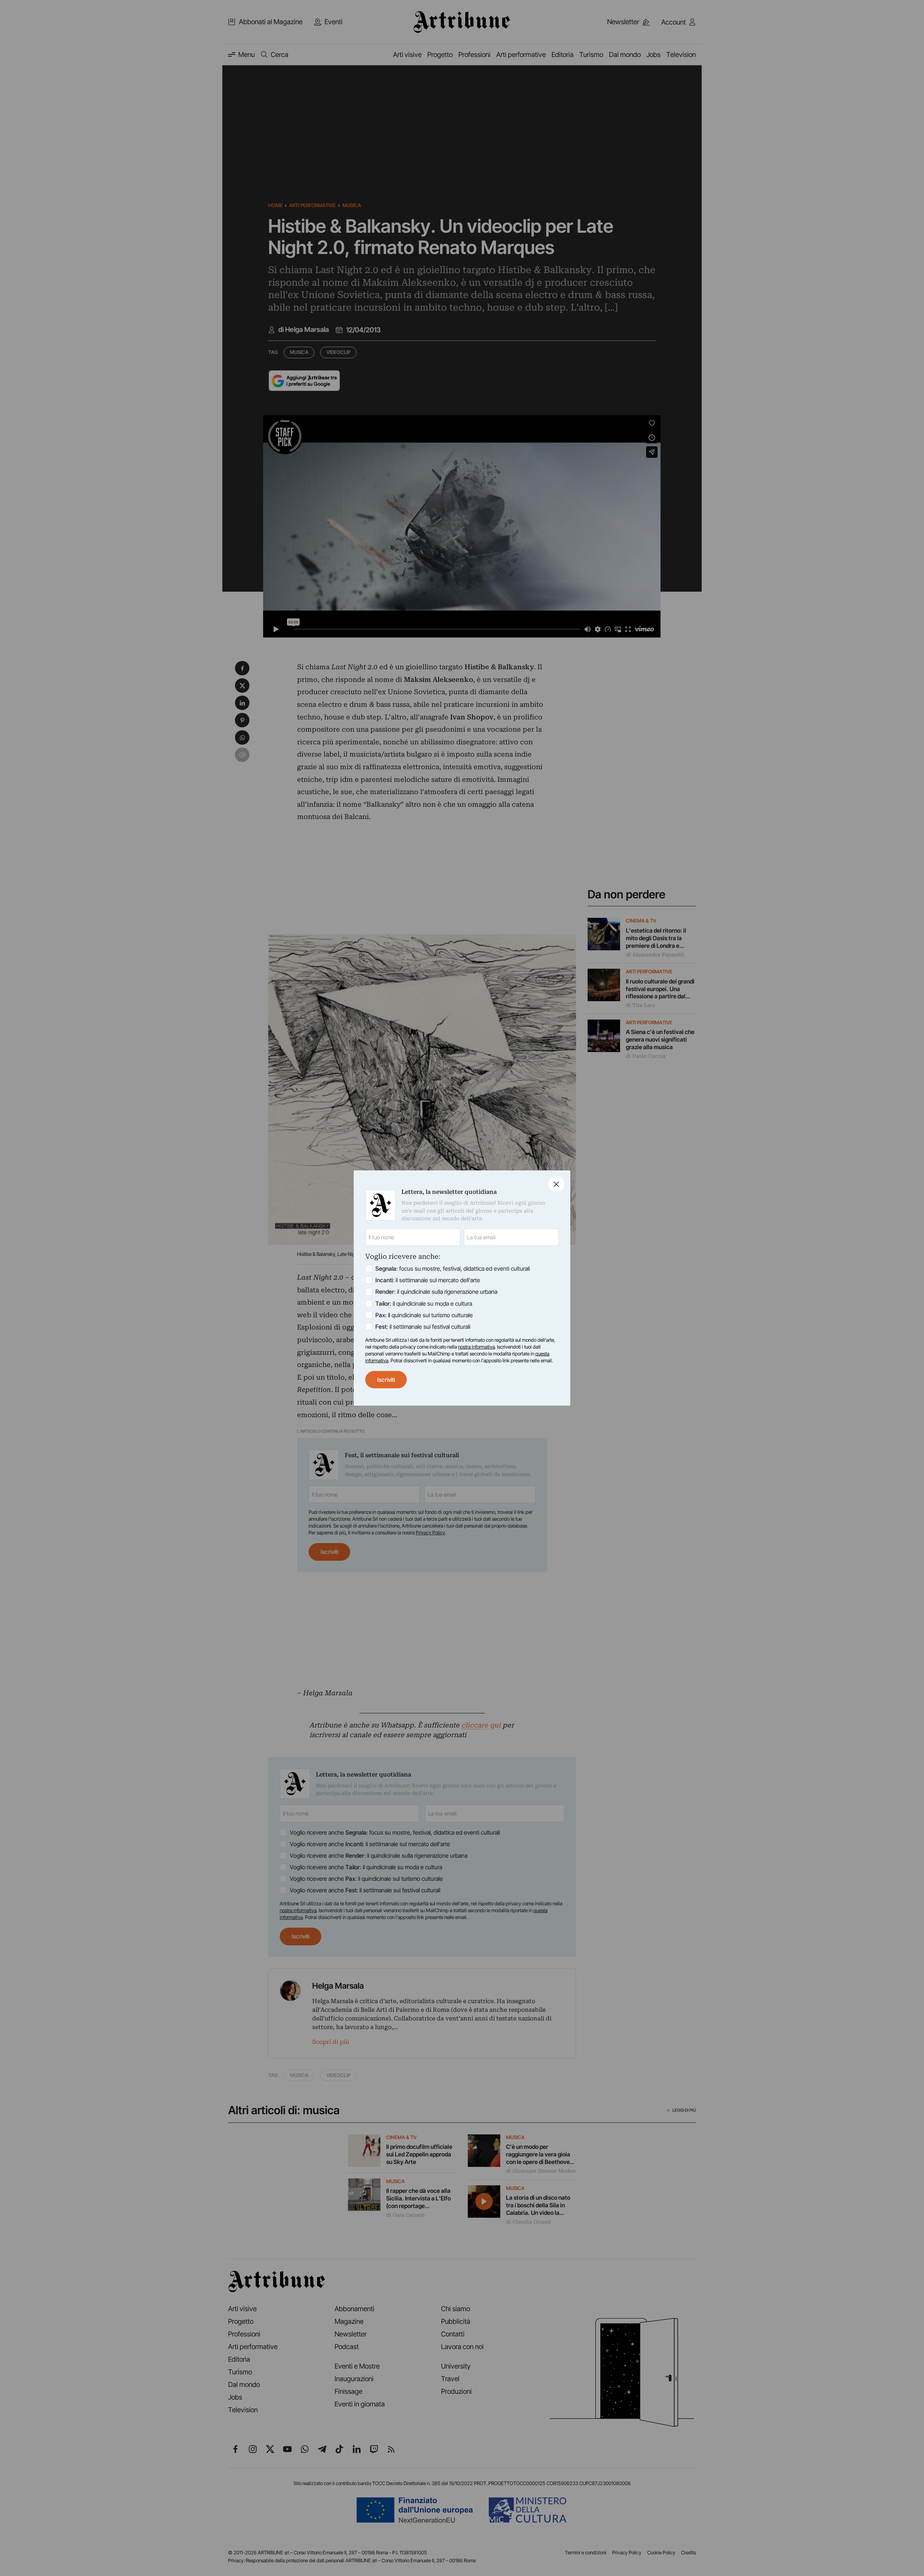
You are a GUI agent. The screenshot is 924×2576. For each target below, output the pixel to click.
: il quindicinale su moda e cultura (424, 1304)
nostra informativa (476, 1347)
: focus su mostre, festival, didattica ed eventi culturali (453, 1269)
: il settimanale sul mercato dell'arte (428, 1280)
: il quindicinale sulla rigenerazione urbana (436, 1292)
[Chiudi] (556, 1184)
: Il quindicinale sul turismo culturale (424, 1315)
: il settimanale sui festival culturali (423, 1327)
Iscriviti (386, 1380)
